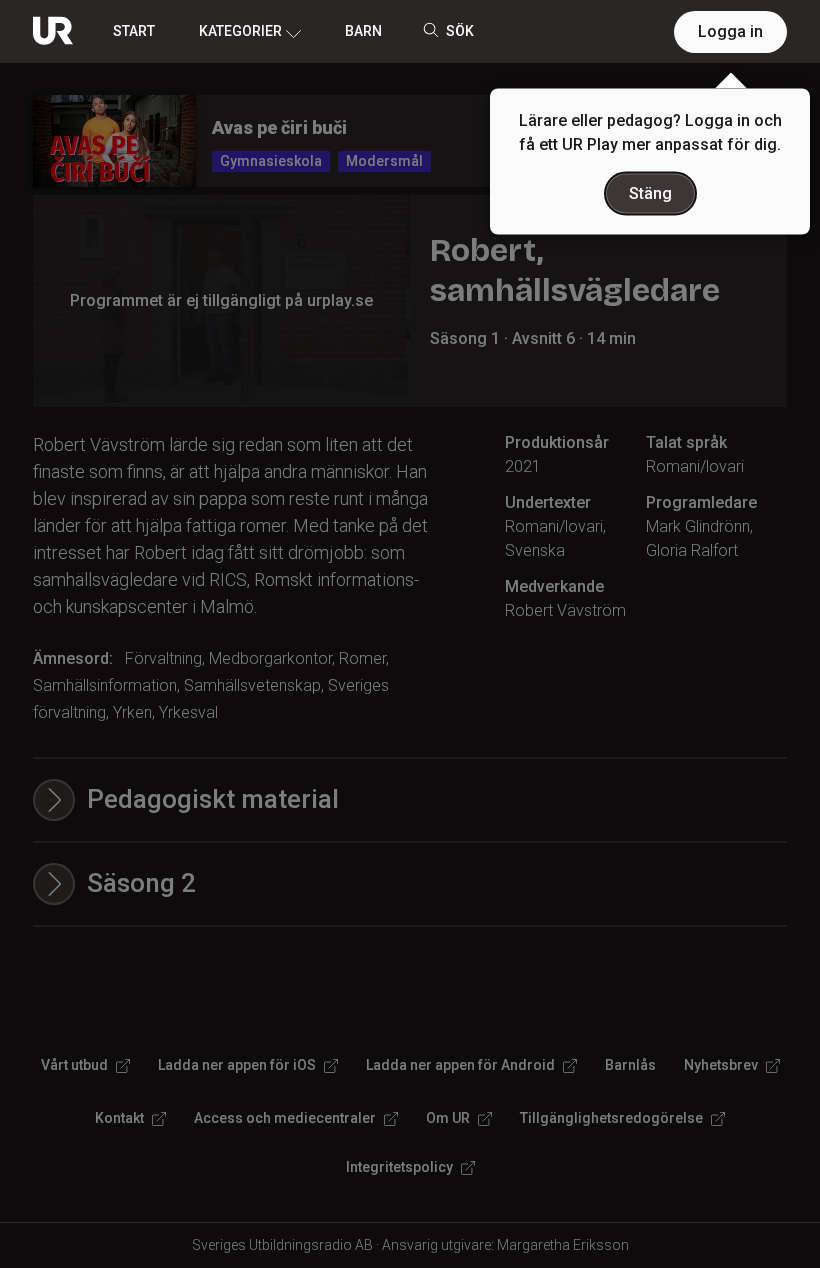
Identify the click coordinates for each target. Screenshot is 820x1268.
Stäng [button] (650, 193)
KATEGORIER (240, 31)
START (134, 31)
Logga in (730, 31)
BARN (363, 31)
